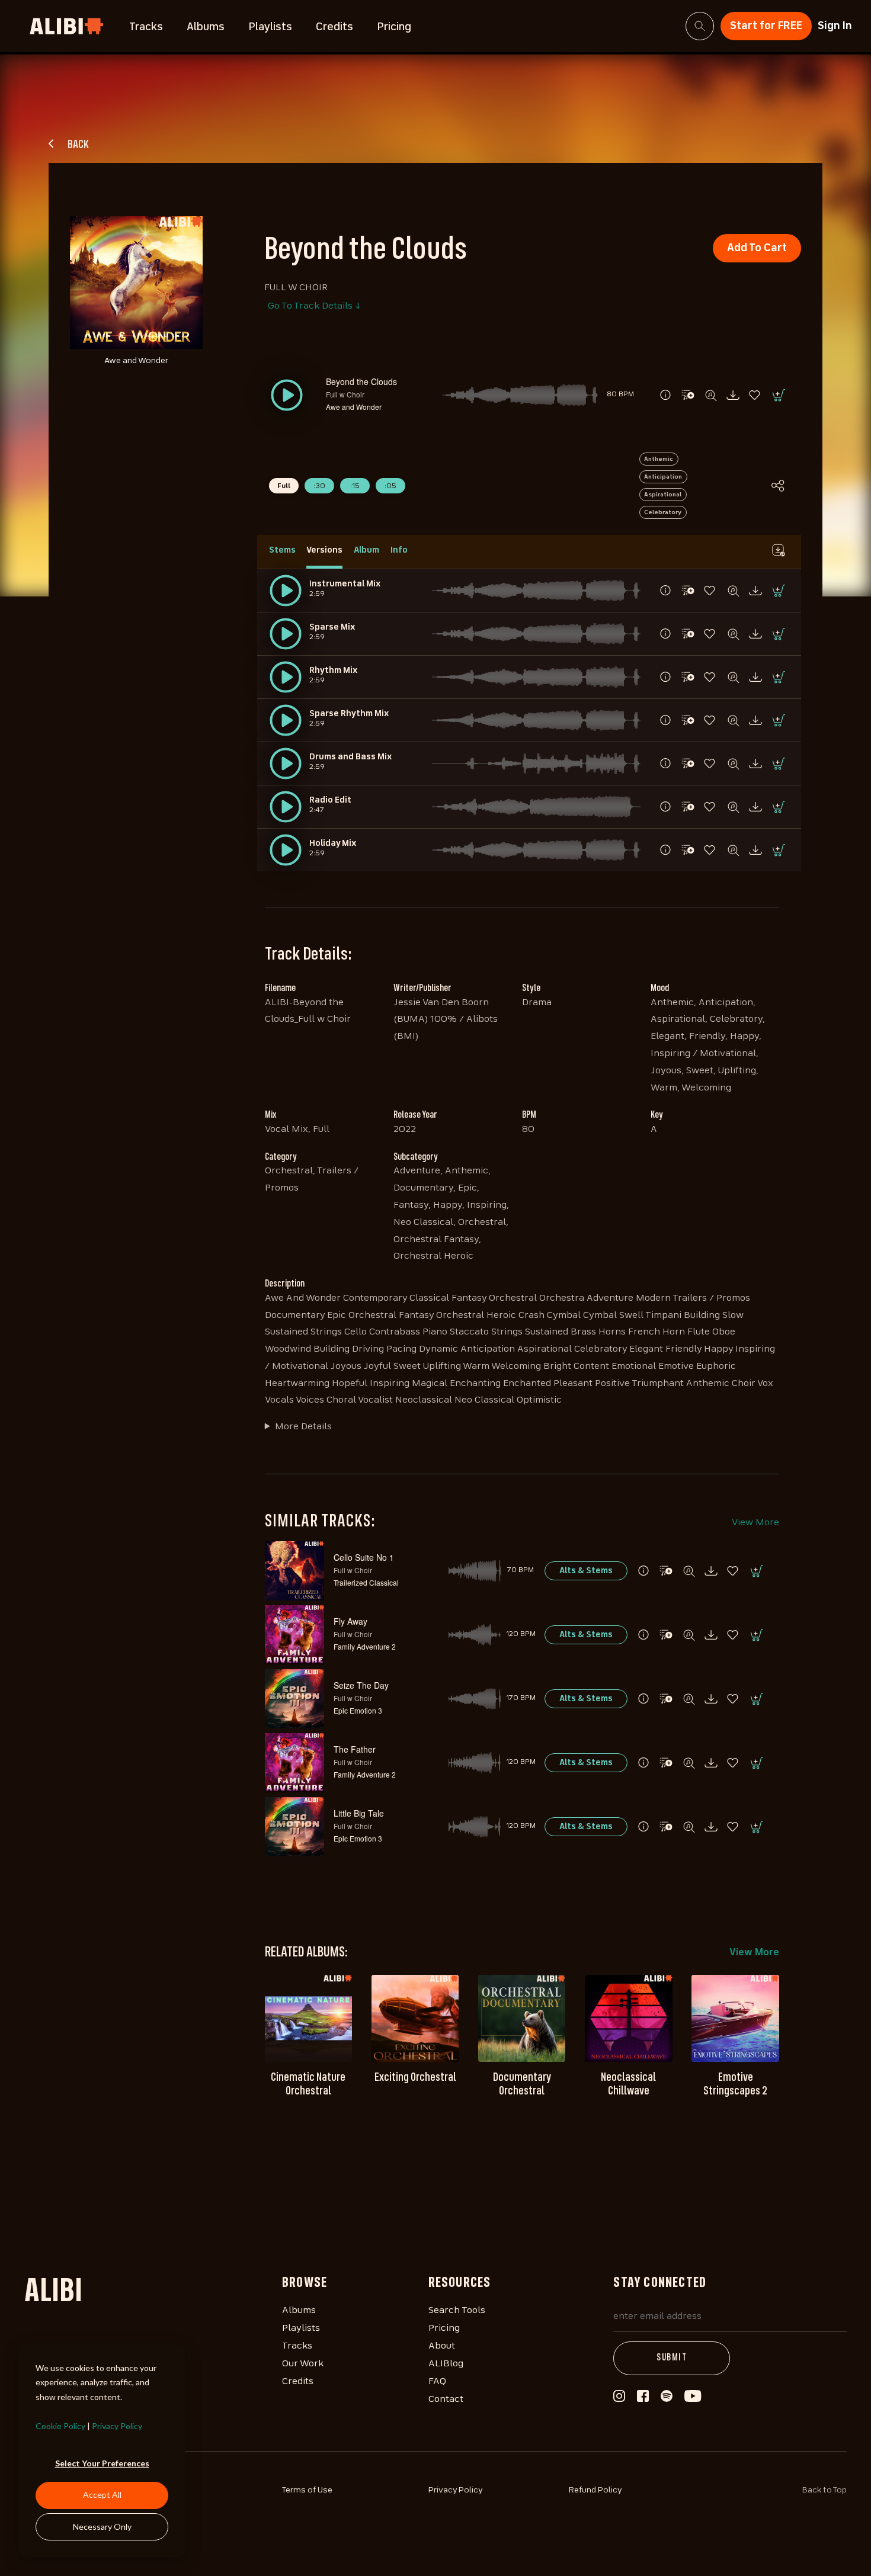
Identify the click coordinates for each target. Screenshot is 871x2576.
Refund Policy (595, 2490)
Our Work (303, 2364)
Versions (324, 550)
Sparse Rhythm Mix (349, 714)
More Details (303, 1427)
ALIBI (53, 2293)
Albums (206, 27)
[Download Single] (733, 395)
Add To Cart (757, 248)
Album (366, 550)
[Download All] (778, 550)
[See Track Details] (665, 395)
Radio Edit (330, 800)
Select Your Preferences (102, 2463)
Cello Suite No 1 (364, 1557)
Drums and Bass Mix (350, 757)
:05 (390, 486)
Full (284, 486)
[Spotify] (667, 2399)
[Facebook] (643, 2399)
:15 (355, 486)
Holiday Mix (333, 843)
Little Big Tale (359, 1813)
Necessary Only (102, 2527)
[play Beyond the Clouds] (286, 591)
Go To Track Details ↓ (314, 306)
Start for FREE (766, 26)
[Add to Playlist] (688, 395)
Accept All (102, 2495)
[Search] (700, 26)
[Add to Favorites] (755, 395)
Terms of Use (307, 2490)
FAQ (437, 2382)
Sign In (835, 26)
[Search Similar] (710, 395)
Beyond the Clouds (361, 381)
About (442, 2346)
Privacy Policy (117, 2426)
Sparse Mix (332, 627)
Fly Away (350, 1621)
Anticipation (663, 477)
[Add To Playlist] (666, 1571)
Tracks (146, 27)
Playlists (270, 27)
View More (755, 1523)
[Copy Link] (778, 486)
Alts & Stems (586, 1571)
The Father (355, 1749)
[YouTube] (693, 2399)
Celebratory (663, 512)
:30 (319, 486)
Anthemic (659, 459)
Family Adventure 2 (365, 1646)
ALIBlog (446, 2364)
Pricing (394, 27)
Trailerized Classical (366, 1582)
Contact (446, 2399)
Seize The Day (361, 1685)
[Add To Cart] (778, 395)
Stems (282, 550)
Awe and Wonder (354, 407)
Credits (334, 27)
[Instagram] (619, 2399)
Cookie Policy (60, 2426)
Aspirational (663, 495)
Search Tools (457, 2311)
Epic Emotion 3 (358, 1710)
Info (399, 550)
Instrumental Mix (345, 584)
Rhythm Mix (333, 671)
